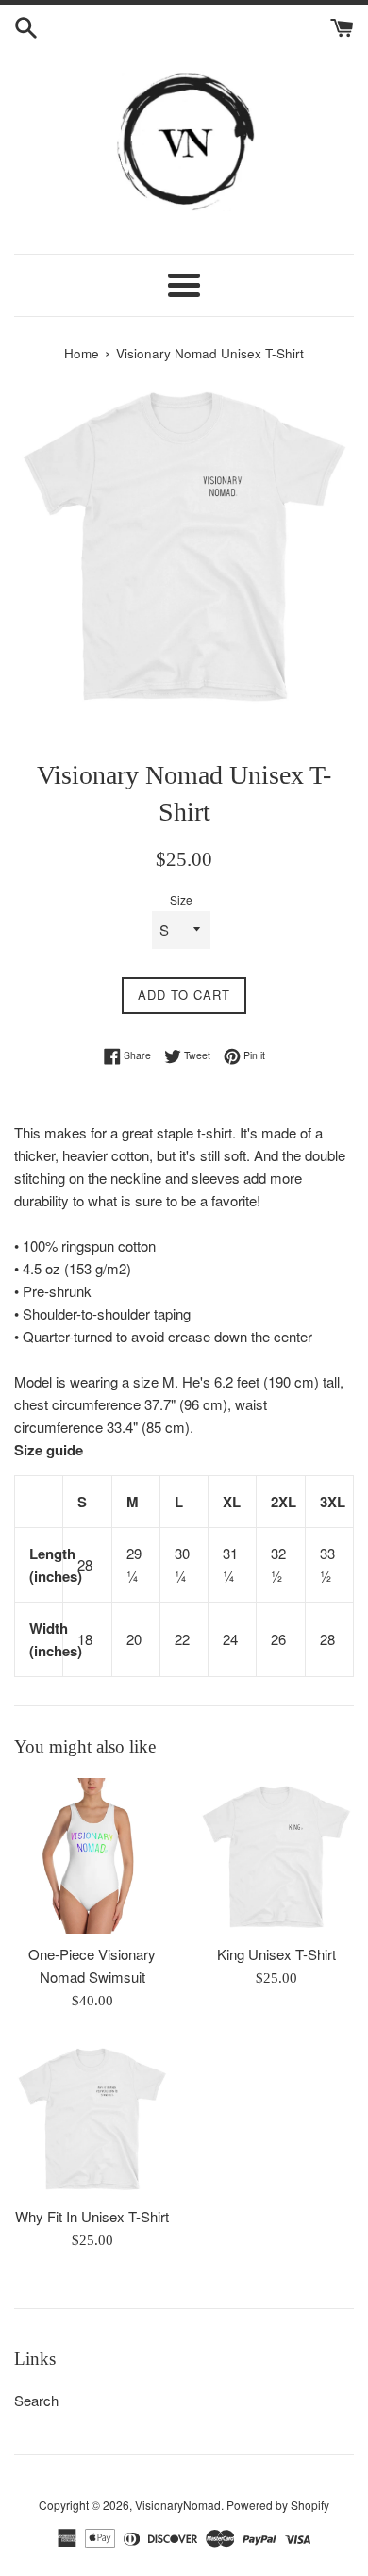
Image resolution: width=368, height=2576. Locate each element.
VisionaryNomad (178, 2505)
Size (181, 899)
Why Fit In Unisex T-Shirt (92, 2216)
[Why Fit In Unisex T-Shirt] (92, 2118)
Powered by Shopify (278, 2505)
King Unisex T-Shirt (276, 1954)
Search (36, 2400)
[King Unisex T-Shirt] (276, 1856)
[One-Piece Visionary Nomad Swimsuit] (92, 1856)
